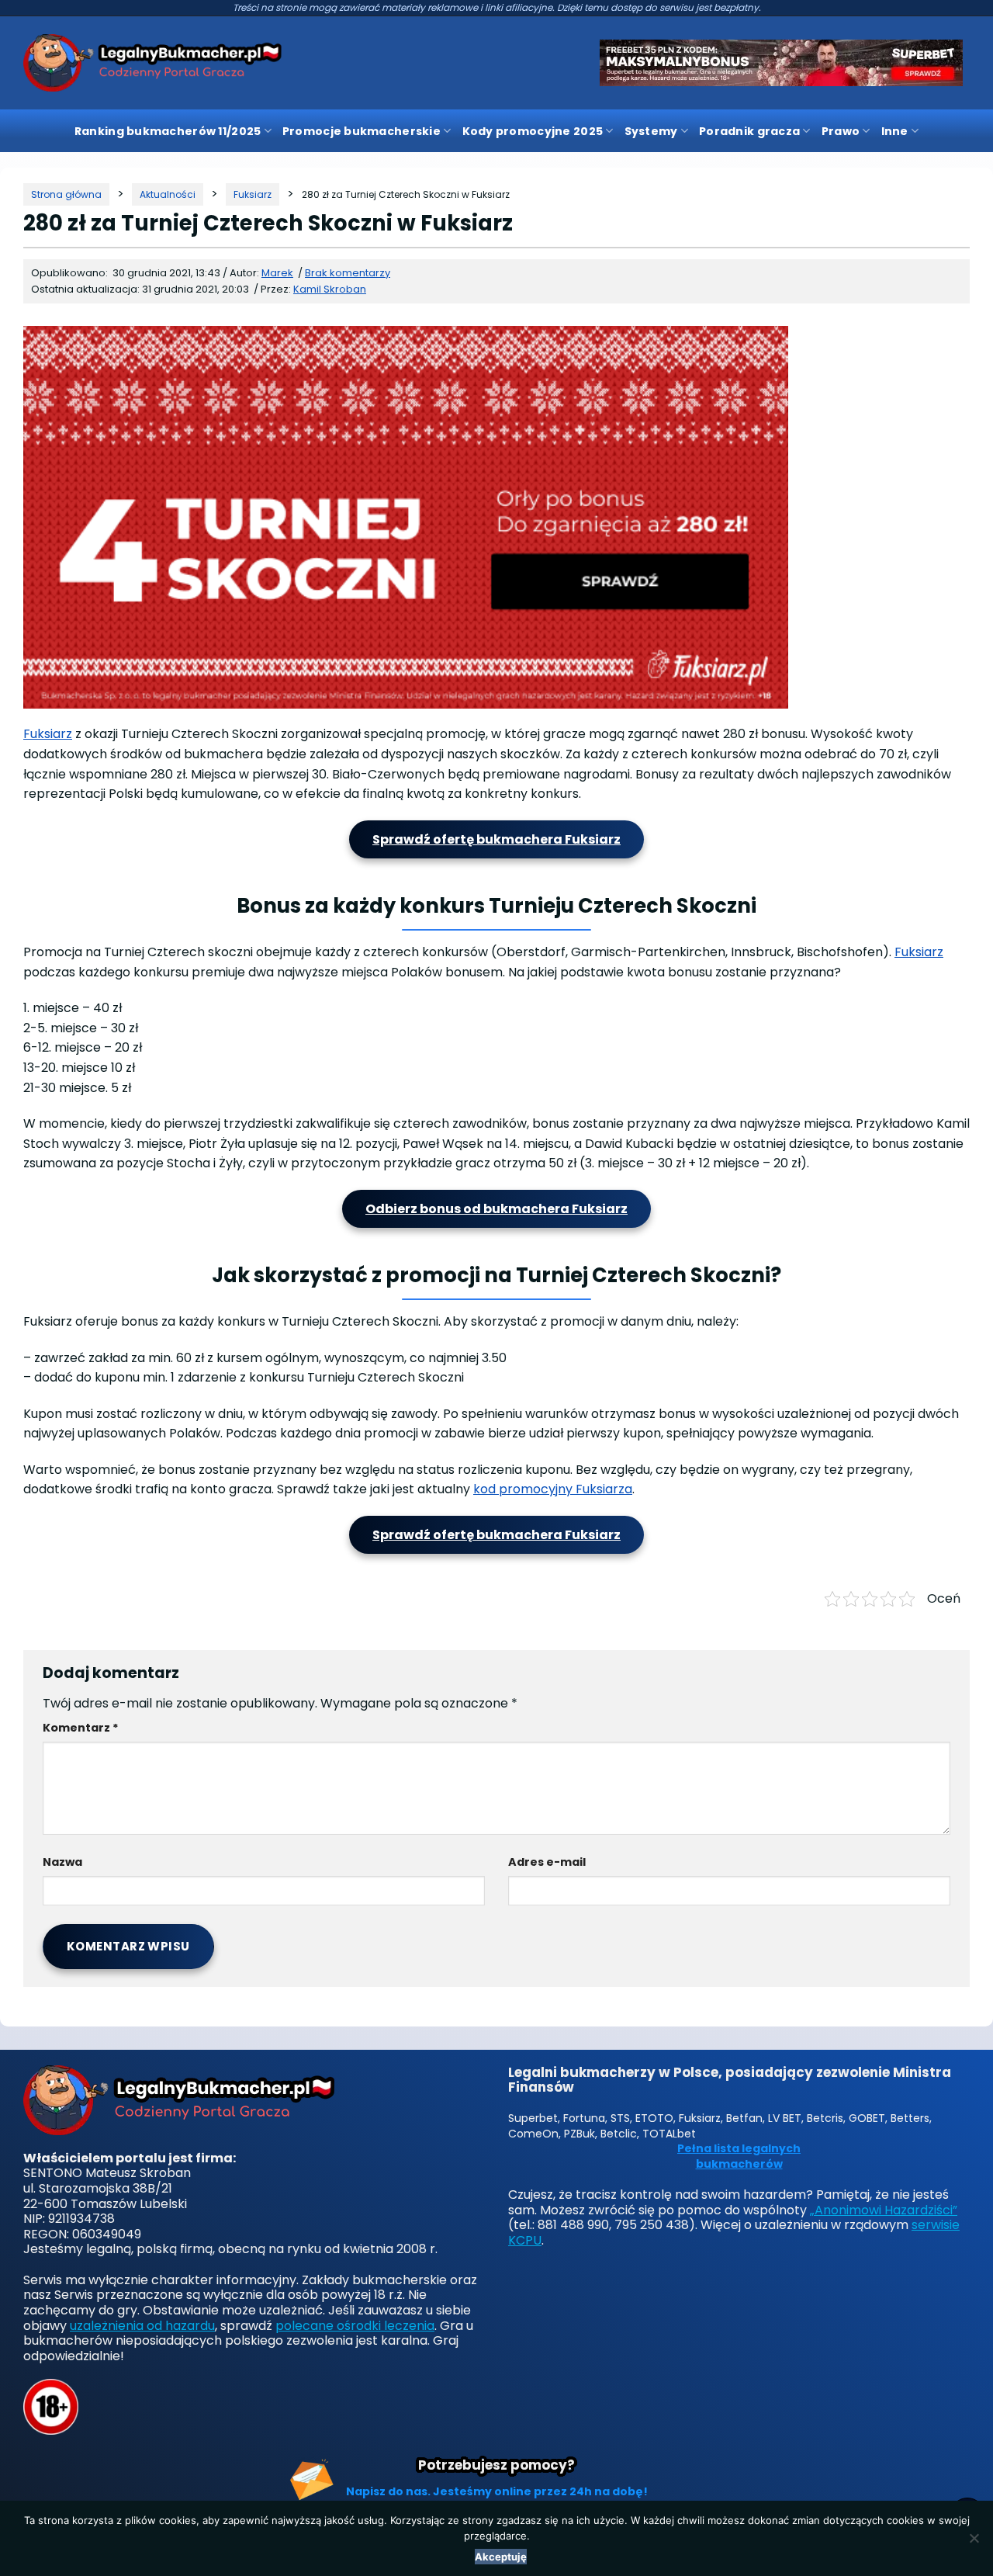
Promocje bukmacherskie (362, 131)
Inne (895, 131)
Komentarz (81, 1728)
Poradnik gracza (749, 131)
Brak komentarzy (348, 273)
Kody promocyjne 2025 (533, 131)
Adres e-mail (547, 1862)
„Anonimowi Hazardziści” (884, 2210)
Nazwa (62, 1862)
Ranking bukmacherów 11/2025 (168, 131)
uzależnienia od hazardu (142, 2326)
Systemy (651, 131)
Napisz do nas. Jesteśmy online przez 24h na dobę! (497, 2491)
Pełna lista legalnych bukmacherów (739, 2156)
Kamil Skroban (330, 289)
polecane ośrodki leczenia (355, 2326)
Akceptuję (501, 2557)
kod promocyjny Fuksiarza (553, 1489)
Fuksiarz (48, 734)
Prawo (841, 131)
